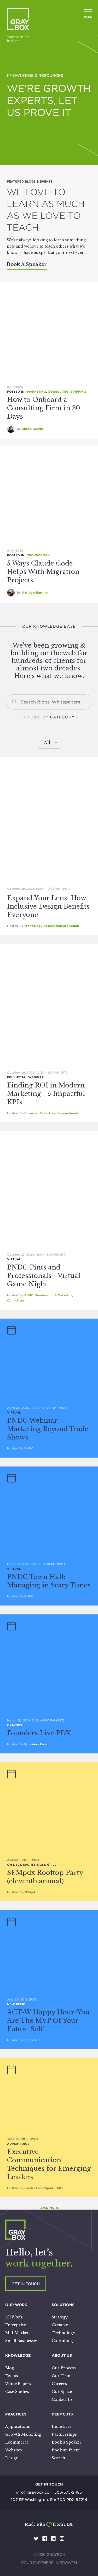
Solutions (63, 2305)
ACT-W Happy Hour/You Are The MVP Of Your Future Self (48, 2021)
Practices (16, 2414)
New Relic (16, 2004)
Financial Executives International (51, 1113)
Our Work (16, 2305)
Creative (60, 2325)
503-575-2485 (68, 2492)
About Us (62, 2355)
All (47, 743)
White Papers (18, 2384)
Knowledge (18, 2355)
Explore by (48, 717)
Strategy (60, 2317)
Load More (49, 2208)
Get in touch (26, 2284)
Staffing (78, 392)
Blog (10, 2368)
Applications (18, 2426)
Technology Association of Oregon (52, 926)
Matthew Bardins (35, 593)
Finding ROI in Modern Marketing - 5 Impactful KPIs (46, 1094)
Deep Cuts (62, 2414)
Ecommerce (17, 2442)
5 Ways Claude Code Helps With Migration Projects (43, 572)
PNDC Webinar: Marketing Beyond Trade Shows (48, 1429)
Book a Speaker (67, 2442)
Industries (62, 2426)
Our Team (62, 2376)
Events (12, 2376)
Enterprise (16, 2325)
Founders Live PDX (39, 1733)
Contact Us (62, 2399)
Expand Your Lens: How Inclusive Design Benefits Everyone (48, 906)
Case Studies (17, 2392)
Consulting (58, 392)
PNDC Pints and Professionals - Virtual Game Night (44, 1276)
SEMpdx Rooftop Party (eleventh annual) (45, 1877)
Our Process (64, 2368)
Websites (14, 2450)
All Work (14, 2317)
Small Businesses (21, 2341)
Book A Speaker (27, 264)
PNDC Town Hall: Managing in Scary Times (49, 1581)
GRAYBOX (15, 1725)
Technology (38, 555)
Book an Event (66, 2450)
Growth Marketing (23, 2434)
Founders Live (35, 1744)
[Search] (14, 702)
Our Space (62, 2392)
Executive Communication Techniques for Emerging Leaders (49, 2164)
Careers (59, 2384)
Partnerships (64, 2434)
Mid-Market (17, 2333)
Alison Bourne (33, 429)
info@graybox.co (33, 2492)
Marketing (37, 392)
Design (12, 2458)
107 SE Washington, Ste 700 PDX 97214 (49, 2500)
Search (58, 2458)
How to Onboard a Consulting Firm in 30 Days (44, 408)
